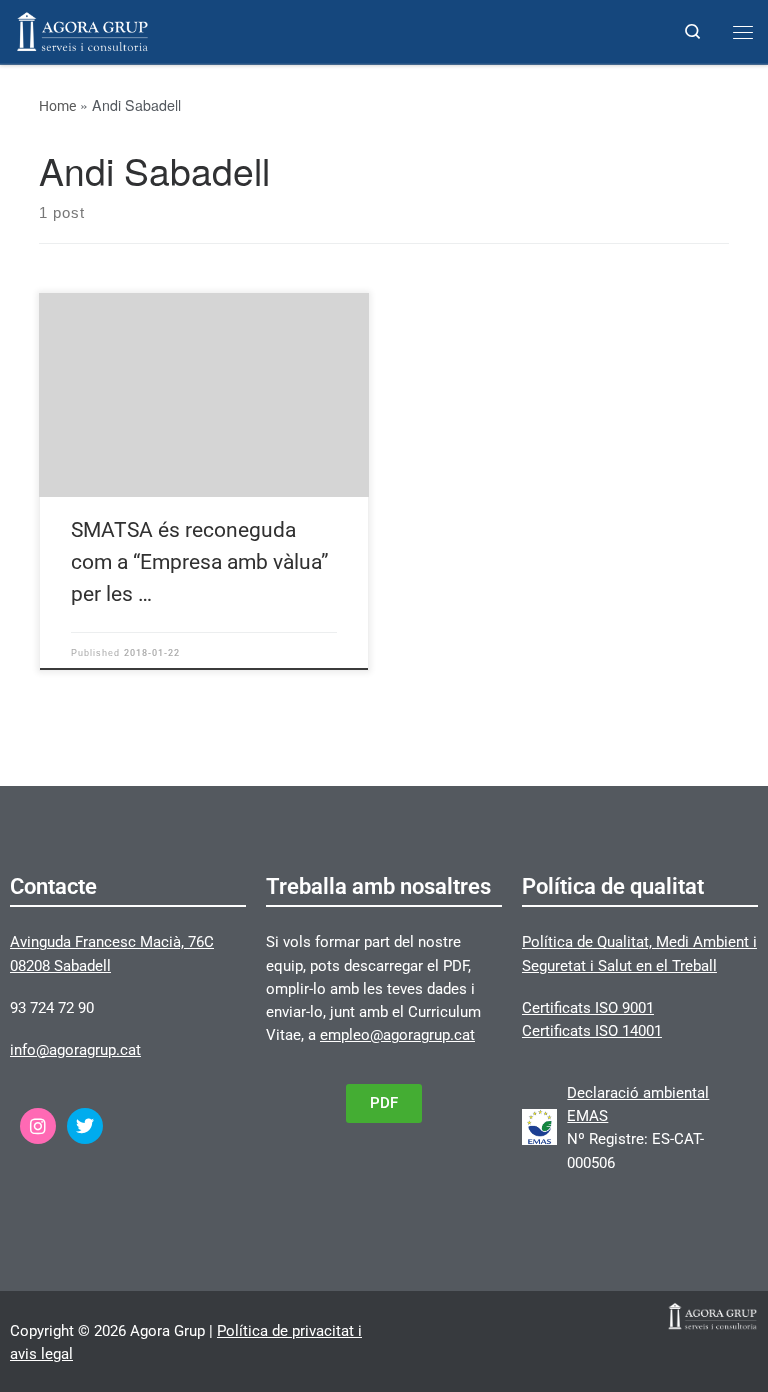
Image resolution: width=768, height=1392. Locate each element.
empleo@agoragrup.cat (397, 1035)
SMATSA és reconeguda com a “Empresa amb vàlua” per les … (200, 561)
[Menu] (743, 32)
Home (57, 106)
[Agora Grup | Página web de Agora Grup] (82, 29)
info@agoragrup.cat (75, 1050)
